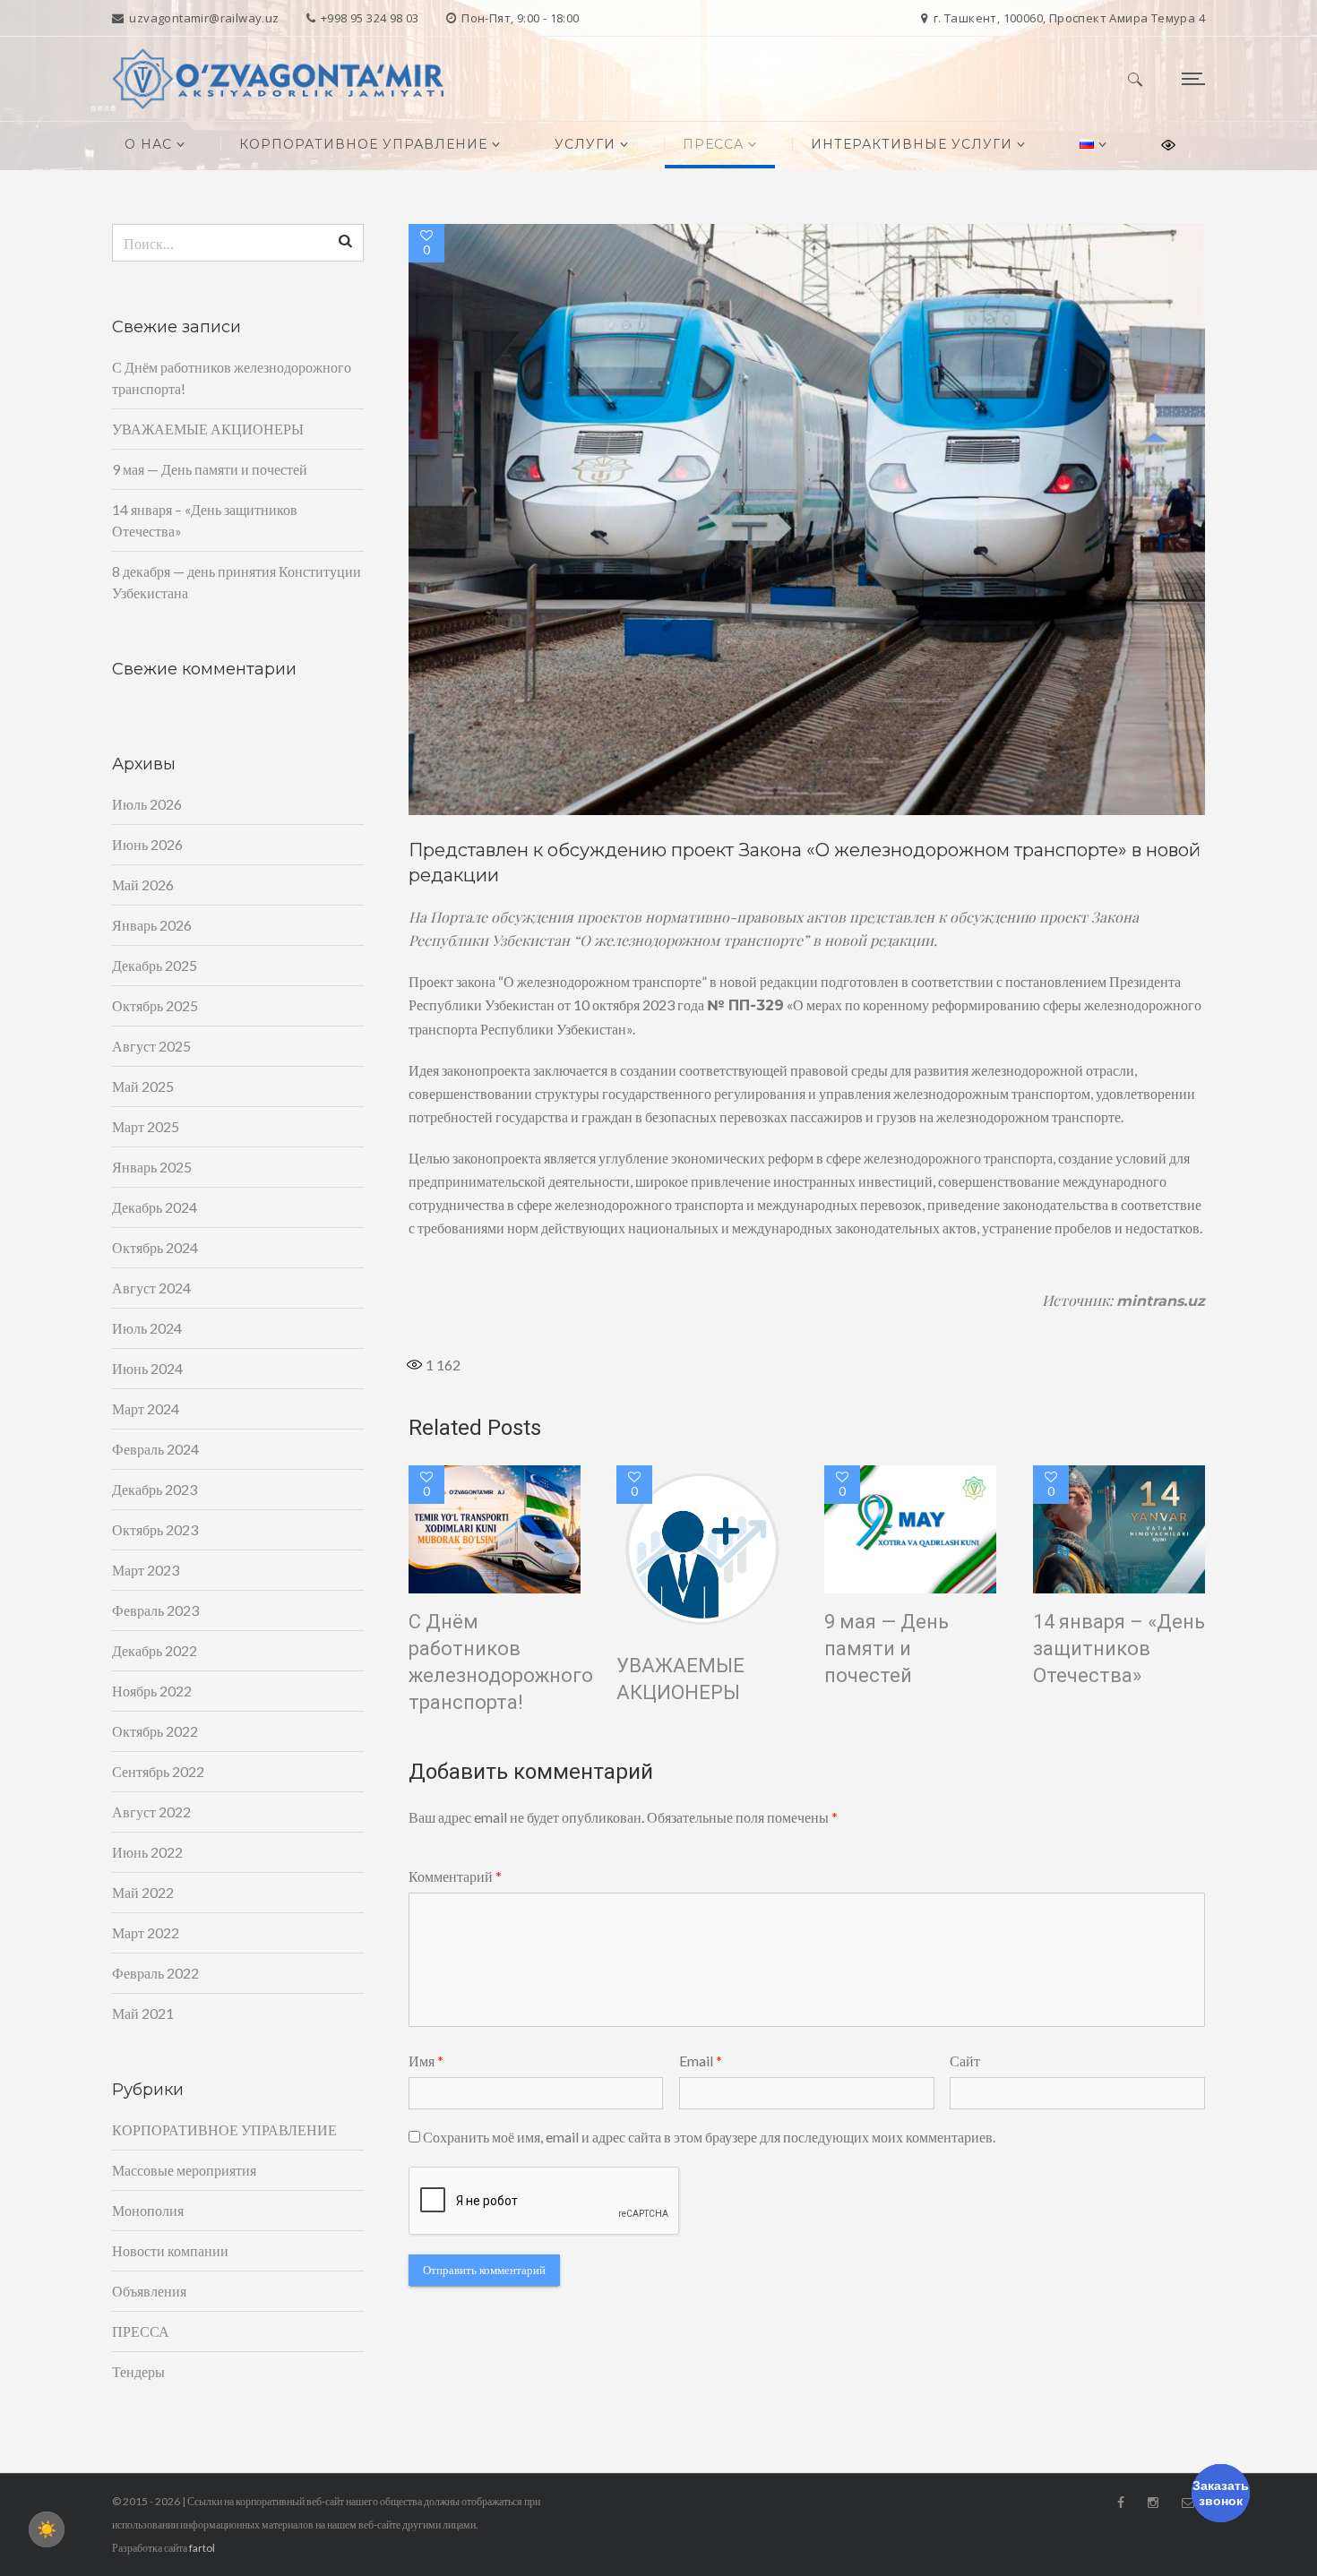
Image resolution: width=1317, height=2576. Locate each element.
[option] (807, 519)
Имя (426, 2061)
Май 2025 (143, 1086)
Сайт (965, 2061)
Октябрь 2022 (155, 1731)
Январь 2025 (152, 1167)
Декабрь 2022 (155, 1650)
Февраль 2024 (155, 1449)
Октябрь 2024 (155, 1247)
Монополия (148, 2210)
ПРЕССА (141, 2331)
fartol (202, 2548)
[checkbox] (47, 2529)
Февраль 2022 (155, 1973)
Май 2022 (143, 1892)
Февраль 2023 (155, 1610)
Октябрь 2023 (155, 1529)
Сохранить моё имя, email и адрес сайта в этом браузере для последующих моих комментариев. (709, 2137)
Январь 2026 (152, 925)
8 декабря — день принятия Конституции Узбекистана (237, 582)
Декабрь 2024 (155, 1207)
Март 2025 (146, 1126)
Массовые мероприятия (184, 2170)
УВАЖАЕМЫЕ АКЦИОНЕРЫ (680, 1679)
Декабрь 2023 (155, 1489)
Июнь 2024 (147, 1368)
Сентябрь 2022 (158, 1771)
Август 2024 (151, 1288)
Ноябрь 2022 (152, 1691)
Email (701, 2061)
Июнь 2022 (147, 1852)
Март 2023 (146, 1570)
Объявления (149, 2291)
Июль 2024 (147, 1328)
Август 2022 (151, 1812)
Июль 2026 (147, 804)
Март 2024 (146, 1408)
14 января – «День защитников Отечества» (1119, 1649)
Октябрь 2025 (155, 1005)
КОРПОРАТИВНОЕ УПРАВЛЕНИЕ (224, 2129)
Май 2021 (143, 2013)
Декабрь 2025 (155, 965)
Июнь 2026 (147, 844)
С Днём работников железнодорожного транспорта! (501, 1662)
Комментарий (455, 1876)
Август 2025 (151, 1046)
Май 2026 (143, 884)
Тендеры (138, 2371)
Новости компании (170, 2250)
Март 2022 (146, 1932)
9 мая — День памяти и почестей (887, 1649)
